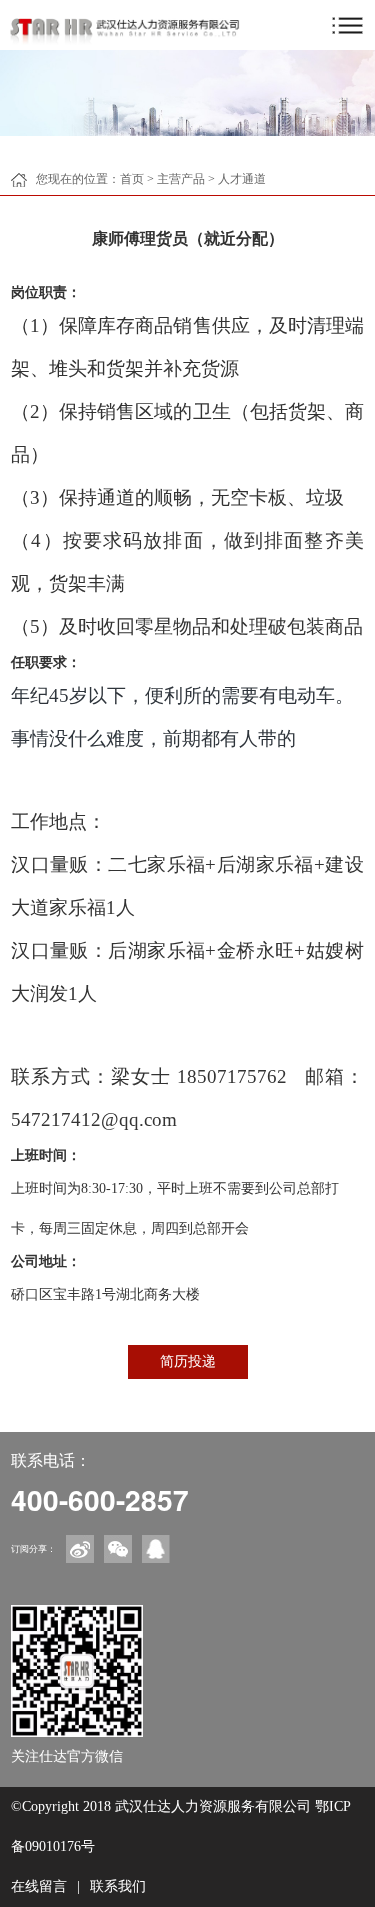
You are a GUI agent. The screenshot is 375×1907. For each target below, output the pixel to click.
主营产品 (181, 179)
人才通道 (242, 179)
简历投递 (188, 1361)
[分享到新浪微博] (80, 1549)
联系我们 (118, 1886)
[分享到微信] (118, 1549)
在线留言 (39, 1886)
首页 (132, 179)
